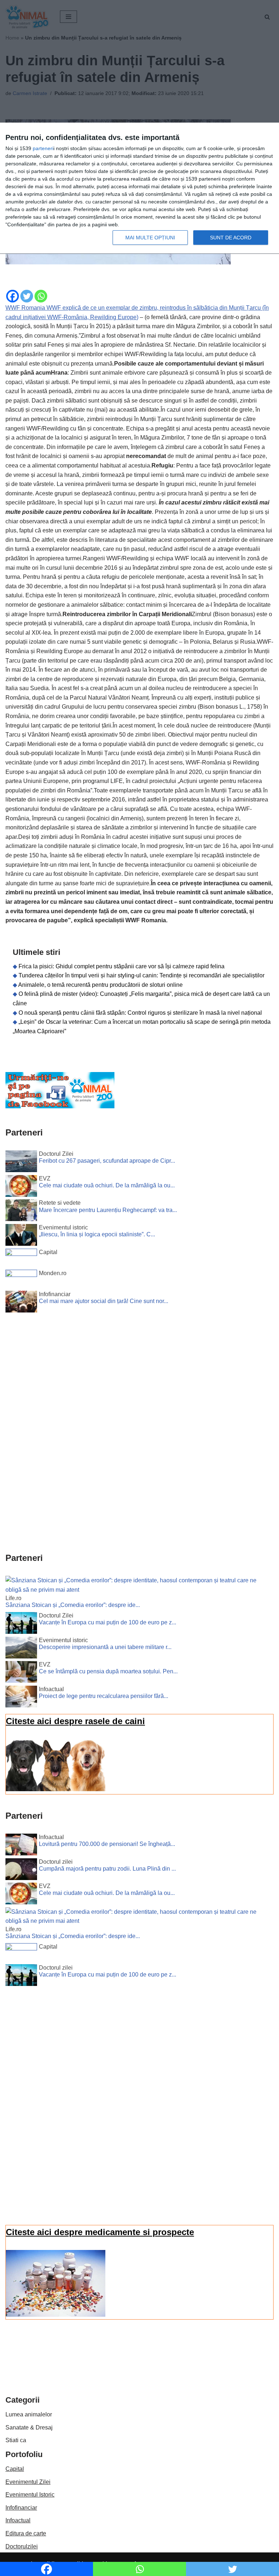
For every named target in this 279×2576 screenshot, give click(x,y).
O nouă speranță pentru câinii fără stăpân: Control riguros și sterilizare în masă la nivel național (140, 1013)
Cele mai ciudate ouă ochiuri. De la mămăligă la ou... (107, 1185)
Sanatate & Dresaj (29, 2427)
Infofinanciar (21, 2508)
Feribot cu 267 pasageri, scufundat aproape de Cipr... (107, 1161)
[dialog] (139, 188)
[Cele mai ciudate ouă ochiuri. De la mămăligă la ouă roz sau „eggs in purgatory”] (21, 1187)
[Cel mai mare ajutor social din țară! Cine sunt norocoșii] (21, 1303)
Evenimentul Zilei (28, 2482)
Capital (15, 2469)
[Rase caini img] (56, 1789)
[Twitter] (27, 296)
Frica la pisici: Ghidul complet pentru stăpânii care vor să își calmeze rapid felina (122, 966)
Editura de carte (26, 2533)
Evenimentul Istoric (30, 2495)
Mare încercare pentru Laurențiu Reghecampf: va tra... (108, 1210)
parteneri (43, 148)
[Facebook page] (60, 1106)
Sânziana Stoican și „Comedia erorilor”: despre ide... (73, 1605)
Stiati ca (16, 2440)
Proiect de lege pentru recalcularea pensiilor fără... (104, 1696)
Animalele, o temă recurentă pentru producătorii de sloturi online (100, 985)
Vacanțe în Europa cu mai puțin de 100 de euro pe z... (108, 1622)
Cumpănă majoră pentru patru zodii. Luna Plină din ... (107, 1869)
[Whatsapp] (41, 296)
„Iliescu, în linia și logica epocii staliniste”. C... (97, 1234)
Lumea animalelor (29, 2414)
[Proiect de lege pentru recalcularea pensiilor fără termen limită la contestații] (21, 1698)
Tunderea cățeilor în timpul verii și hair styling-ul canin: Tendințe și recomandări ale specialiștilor (141, 975)
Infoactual (18, 2520)
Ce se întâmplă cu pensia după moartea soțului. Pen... (108, 1671)
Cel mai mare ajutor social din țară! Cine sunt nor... (104, 1301)
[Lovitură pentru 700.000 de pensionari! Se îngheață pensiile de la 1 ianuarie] (21, 1846)
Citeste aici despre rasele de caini (75, 1721)
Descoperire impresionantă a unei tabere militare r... (105, 1647)
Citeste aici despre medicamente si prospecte (100, 2232)
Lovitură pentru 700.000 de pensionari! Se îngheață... (107, 1844)
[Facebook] (13, 296)
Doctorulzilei (22, 2546)
